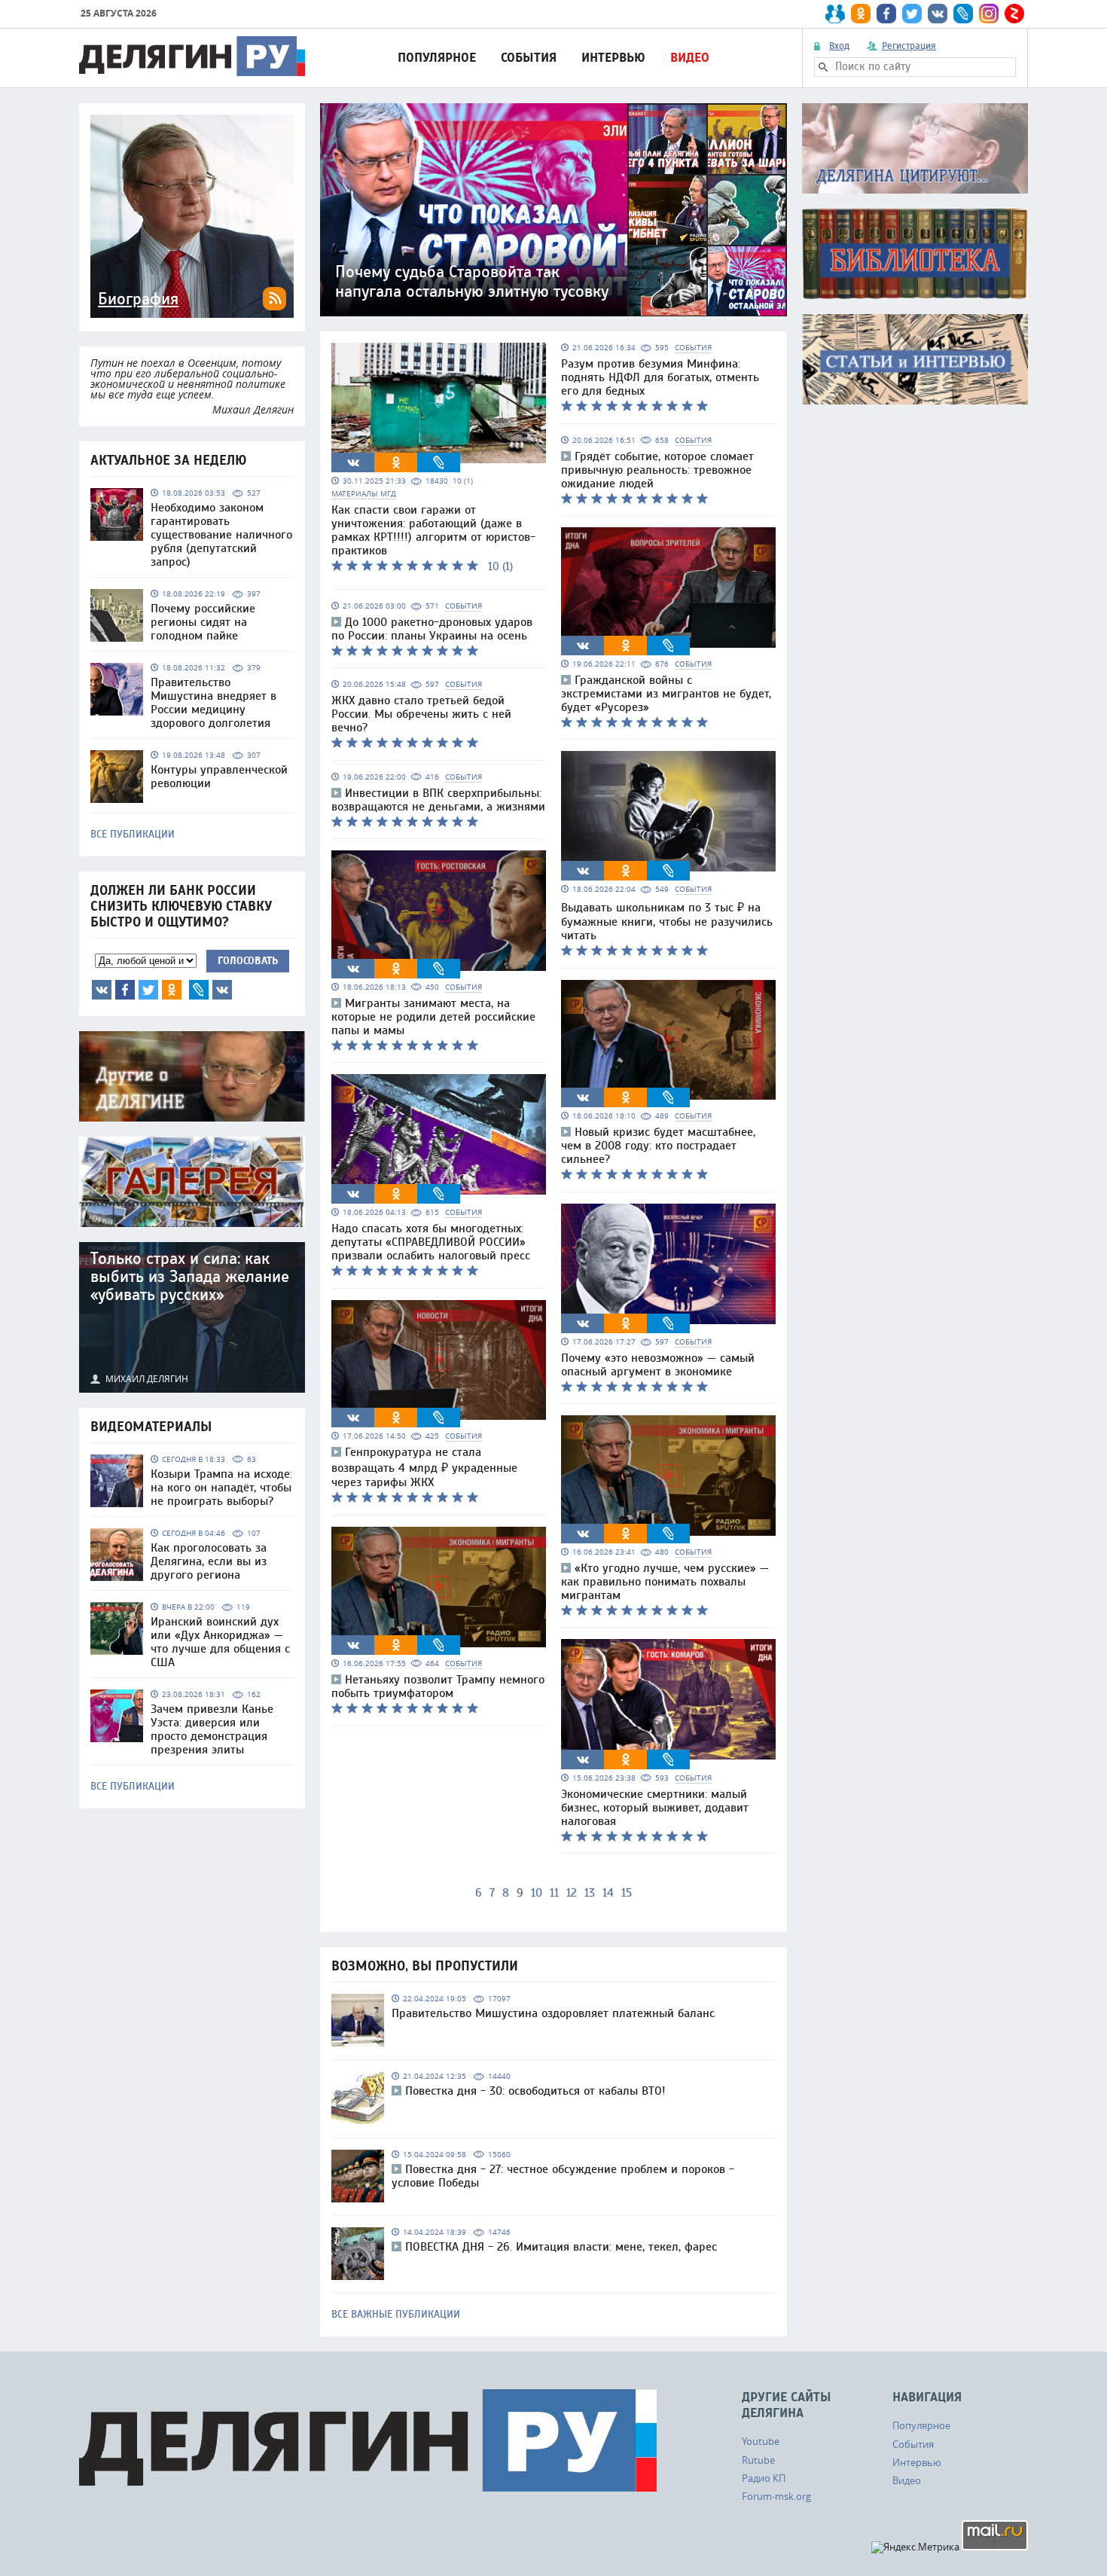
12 (572, 1893)
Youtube (761, 2441)
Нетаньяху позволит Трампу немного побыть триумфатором (438, 1686)
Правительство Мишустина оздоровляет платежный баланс (553, 2013)
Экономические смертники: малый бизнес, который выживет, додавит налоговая (655, 1808)
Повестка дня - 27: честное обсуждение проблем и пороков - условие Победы (563, 2176)
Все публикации (133, 835)
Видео (690, 58)
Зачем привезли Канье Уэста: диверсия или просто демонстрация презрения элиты (212, 1729)
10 (537, 1893)
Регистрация (909, 46)
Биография (138, 299)
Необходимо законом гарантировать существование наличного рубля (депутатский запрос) (221, 535)
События (529, 58)
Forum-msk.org (776, 2496)
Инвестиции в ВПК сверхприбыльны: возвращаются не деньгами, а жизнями (438, 800)
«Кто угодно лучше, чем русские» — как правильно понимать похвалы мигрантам (665, 1582)
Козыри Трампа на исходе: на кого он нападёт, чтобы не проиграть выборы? (221, 1488)
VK (102, 990)
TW (148, 990)
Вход (839, 46)
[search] (823, 67)
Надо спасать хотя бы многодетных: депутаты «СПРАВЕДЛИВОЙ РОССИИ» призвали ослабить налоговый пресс (431, 1242)
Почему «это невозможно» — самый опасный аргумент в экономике (658, 1365)
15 (627, 1893)
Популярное (437, 58)
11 (554, 1893)
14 (608, 1893)
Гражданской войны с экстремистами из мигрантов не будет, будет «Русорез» (666, 694)
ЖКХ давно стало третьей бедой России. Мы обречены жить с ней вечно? (421, 714)
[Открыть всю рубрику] (915, 148)
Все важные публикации (396, 2315)
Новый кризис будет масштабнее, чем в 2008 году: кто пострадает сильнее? (658, 1146)
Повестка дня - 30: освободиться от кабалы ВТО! (535, 2091)
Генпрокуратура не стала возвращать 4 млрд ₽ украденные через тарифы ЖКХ (424, 1467)
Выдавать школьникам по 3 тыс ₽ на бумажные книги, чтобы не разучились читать (667, 922)
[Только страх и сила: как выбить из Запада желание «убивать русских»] (192, 1317)
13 (590, 1893)
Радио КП (764, 2478)
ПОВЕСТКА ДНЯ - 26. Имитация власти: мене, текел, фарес (561, 2247)
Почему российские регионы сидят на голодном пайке (203, 622)
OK (172, 990)
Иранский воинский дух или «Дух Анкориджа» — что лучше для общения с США (220, 1642)
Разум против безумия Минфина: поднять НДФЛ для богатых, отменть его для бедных (660, 377)
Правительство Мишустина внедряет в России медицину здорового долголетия (213, 703)
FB (125, 990)
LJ (199, 990)
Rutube (758, 2460)
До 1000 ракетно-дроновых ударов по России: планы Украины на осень (432, 629)
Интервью (613, 58)
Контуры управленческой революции (219, 777)
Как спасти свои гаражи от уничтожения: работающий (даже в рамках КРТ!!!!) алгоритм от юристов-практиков (433, 530)
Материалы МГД (364, 494)
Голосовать (248, 961)
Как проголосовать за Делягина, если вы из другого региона (209, 1561)
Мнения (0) (222, 990)
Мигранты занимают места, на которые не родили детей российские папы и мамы (433, 1017)
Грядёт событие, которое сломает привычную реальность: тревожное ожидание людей (657, 470)
